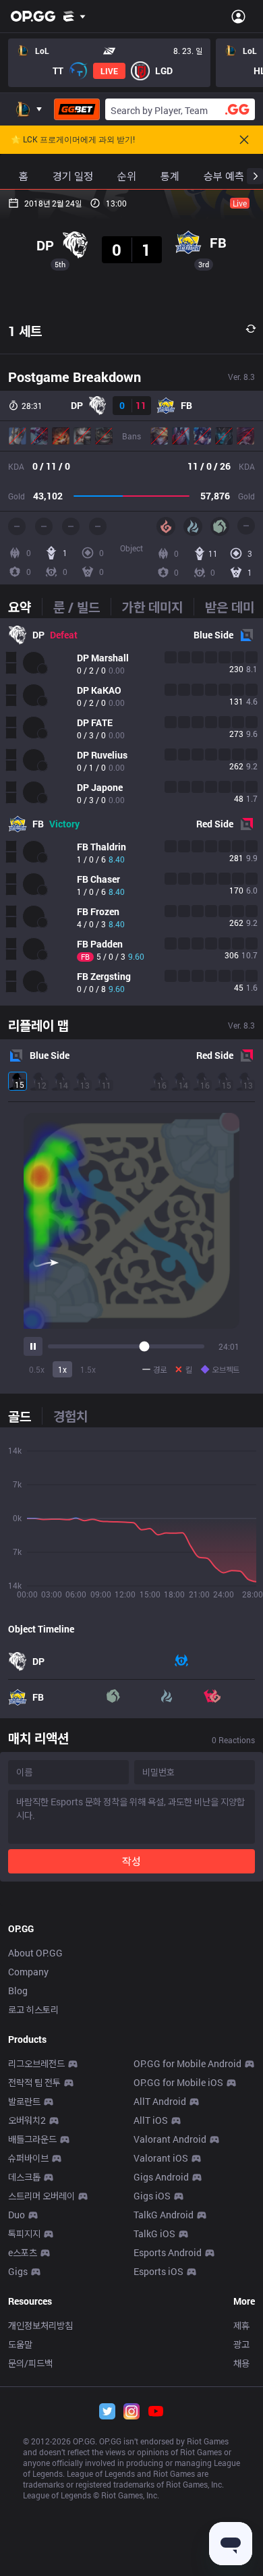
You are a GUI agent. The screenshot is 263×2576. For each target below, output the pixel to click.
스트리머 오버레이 (41, 2196)
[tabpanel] (131, 812)
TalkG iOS (154, 2234)
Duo (17, 2215)
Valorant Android (170, 2139)
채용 (241, 2363)
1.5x (88, 1369)
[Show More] (75, 16)
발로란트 (24, 2101)
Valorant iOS (161, 2158)
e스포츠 (23, 2252)
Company (28, 1972)
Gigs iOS (152, 2196)
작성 (131, 1861)
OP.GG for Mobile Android (187, 2063)
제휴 (241, 2325)
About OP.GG (35, 1953)
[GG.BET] (77, 109)
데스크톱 (24, 2177)
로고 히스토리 (33, 2009)
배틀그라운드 (32, 2139)
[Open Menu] (238, 16)
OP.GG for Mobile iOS (178, 2082)
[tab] (25, 607)
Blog (18, 1991)
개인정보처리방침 (40, 2325)
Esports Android (168, 2252)
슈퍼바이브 (28, 2158)
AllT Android (160, 2101)
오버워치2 (27, 2120)
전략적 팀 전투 (34, 2082)
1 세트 (25, 331)
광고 (241, 2344)
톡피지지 (24, 2234)
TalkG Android (164, 2215)
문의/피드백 (30, 2363)
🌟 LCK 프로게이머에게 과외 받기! (73, 140)
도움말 (20, 2344)
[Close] (244, 140)
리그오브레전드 (36, 2063)
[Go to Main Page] (33, 16)
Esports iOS (158, 2271)
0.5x (37, 1369)
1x (62, 1369)
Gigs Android (161, 2177)
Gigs (18, 2271)
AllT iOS (151, 2120)
